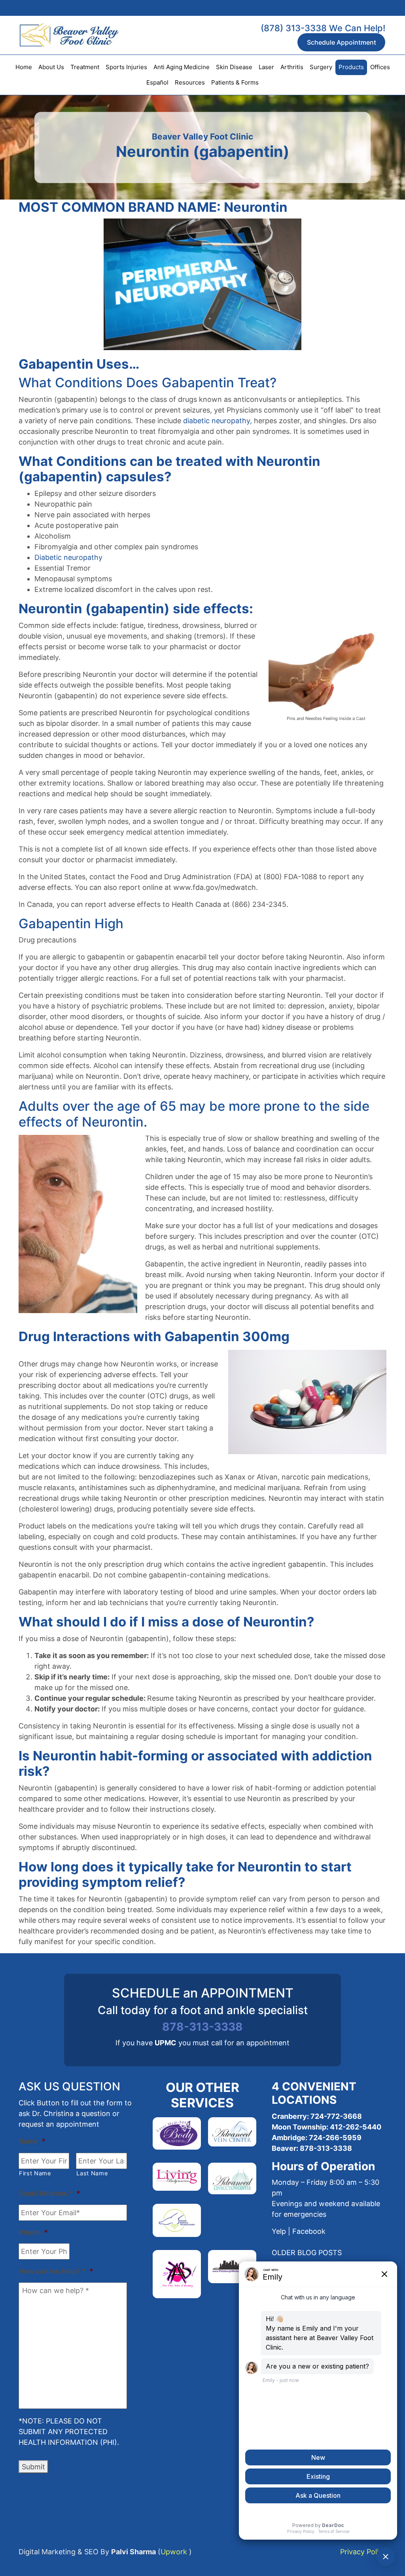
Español (157, 82)
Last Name (92, 2173)
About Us (51, 67)
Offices (380, 67)
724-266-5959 (334, 2138)
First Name (35, 2173)
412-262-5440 (356, 2127)
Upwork (174, 2552)
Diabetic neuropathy (68, 557)
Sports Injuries (126, 67)
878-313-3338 (202, 2027)
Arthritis (292, 67)
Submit (33, 2467)
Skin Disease (234, 67)
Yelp (279, 2231)
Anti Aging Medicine (182, 67)
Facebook (309, 2231)
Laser (266, 67)
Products (351, 67)
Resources (190, 82)
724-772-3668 (336, 2116)
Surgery (321, 67)
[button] (307, 2253)
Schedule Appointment (342, 42)
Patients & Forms (235, 82)
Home (24, 67)
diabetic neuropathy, (218, 421)
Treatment (85, 67)
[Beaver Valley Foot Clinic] (59, 35)
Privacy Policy (363, 2552)
